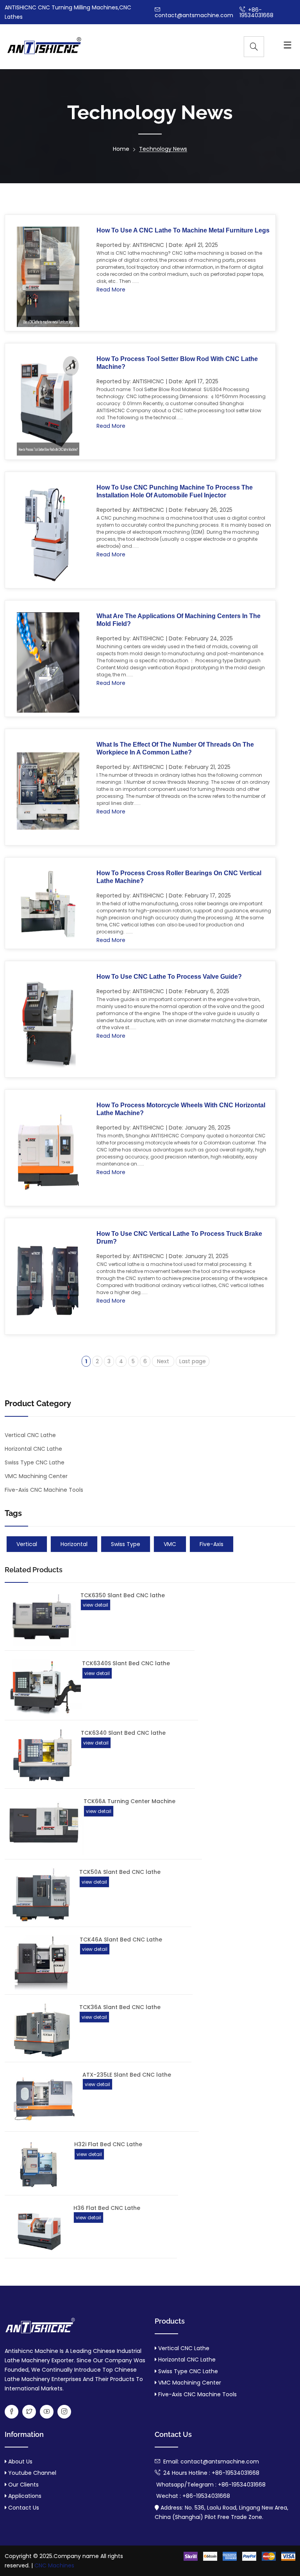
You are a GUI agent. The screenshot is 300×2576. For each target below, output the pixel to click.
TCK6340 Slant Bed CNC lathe (123, 1733)
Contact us (23, 2508)
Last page (193, 1361)
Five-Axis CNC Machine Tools (44, 1490)
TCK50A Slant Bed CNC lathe (120, 1872)
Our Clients (23, 2485)
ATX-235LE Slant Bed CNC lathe (127, 2075)
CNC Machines (54, 2565)
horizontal (74, 1544)
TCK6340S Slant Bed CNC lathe (126, 1663)
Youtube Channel (31, 2473)
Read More (111, 290)
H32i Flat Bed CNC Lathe (108, 2144)
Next (163, 1361)
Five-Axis (212, 1544)
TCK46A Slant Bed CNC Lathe (121, 1940)
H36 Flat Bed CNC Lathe (107, 2208)
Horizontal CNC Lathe (33, 1449)
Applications (24, 2496)
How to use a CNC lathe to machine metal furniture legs (183, 230)
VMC (170, 1544)
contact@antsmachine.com (194, 15)
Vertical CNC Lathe (30, 1435)
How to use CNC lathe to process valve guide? (169, 977)
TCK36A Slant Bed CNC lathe (120, 2007)
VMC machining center (36, 1476)
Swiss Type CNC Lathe (35, 1462)
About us (20, 2462)
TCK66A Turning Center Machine (129, 1801)
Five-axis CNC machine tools (197, 2394)
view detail (96, 1605)
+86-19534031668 (256, 13)
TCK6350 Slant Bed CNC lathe (123, 1595)
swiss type (126, 1544)
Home (121, 149)
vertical (27, 1544)
